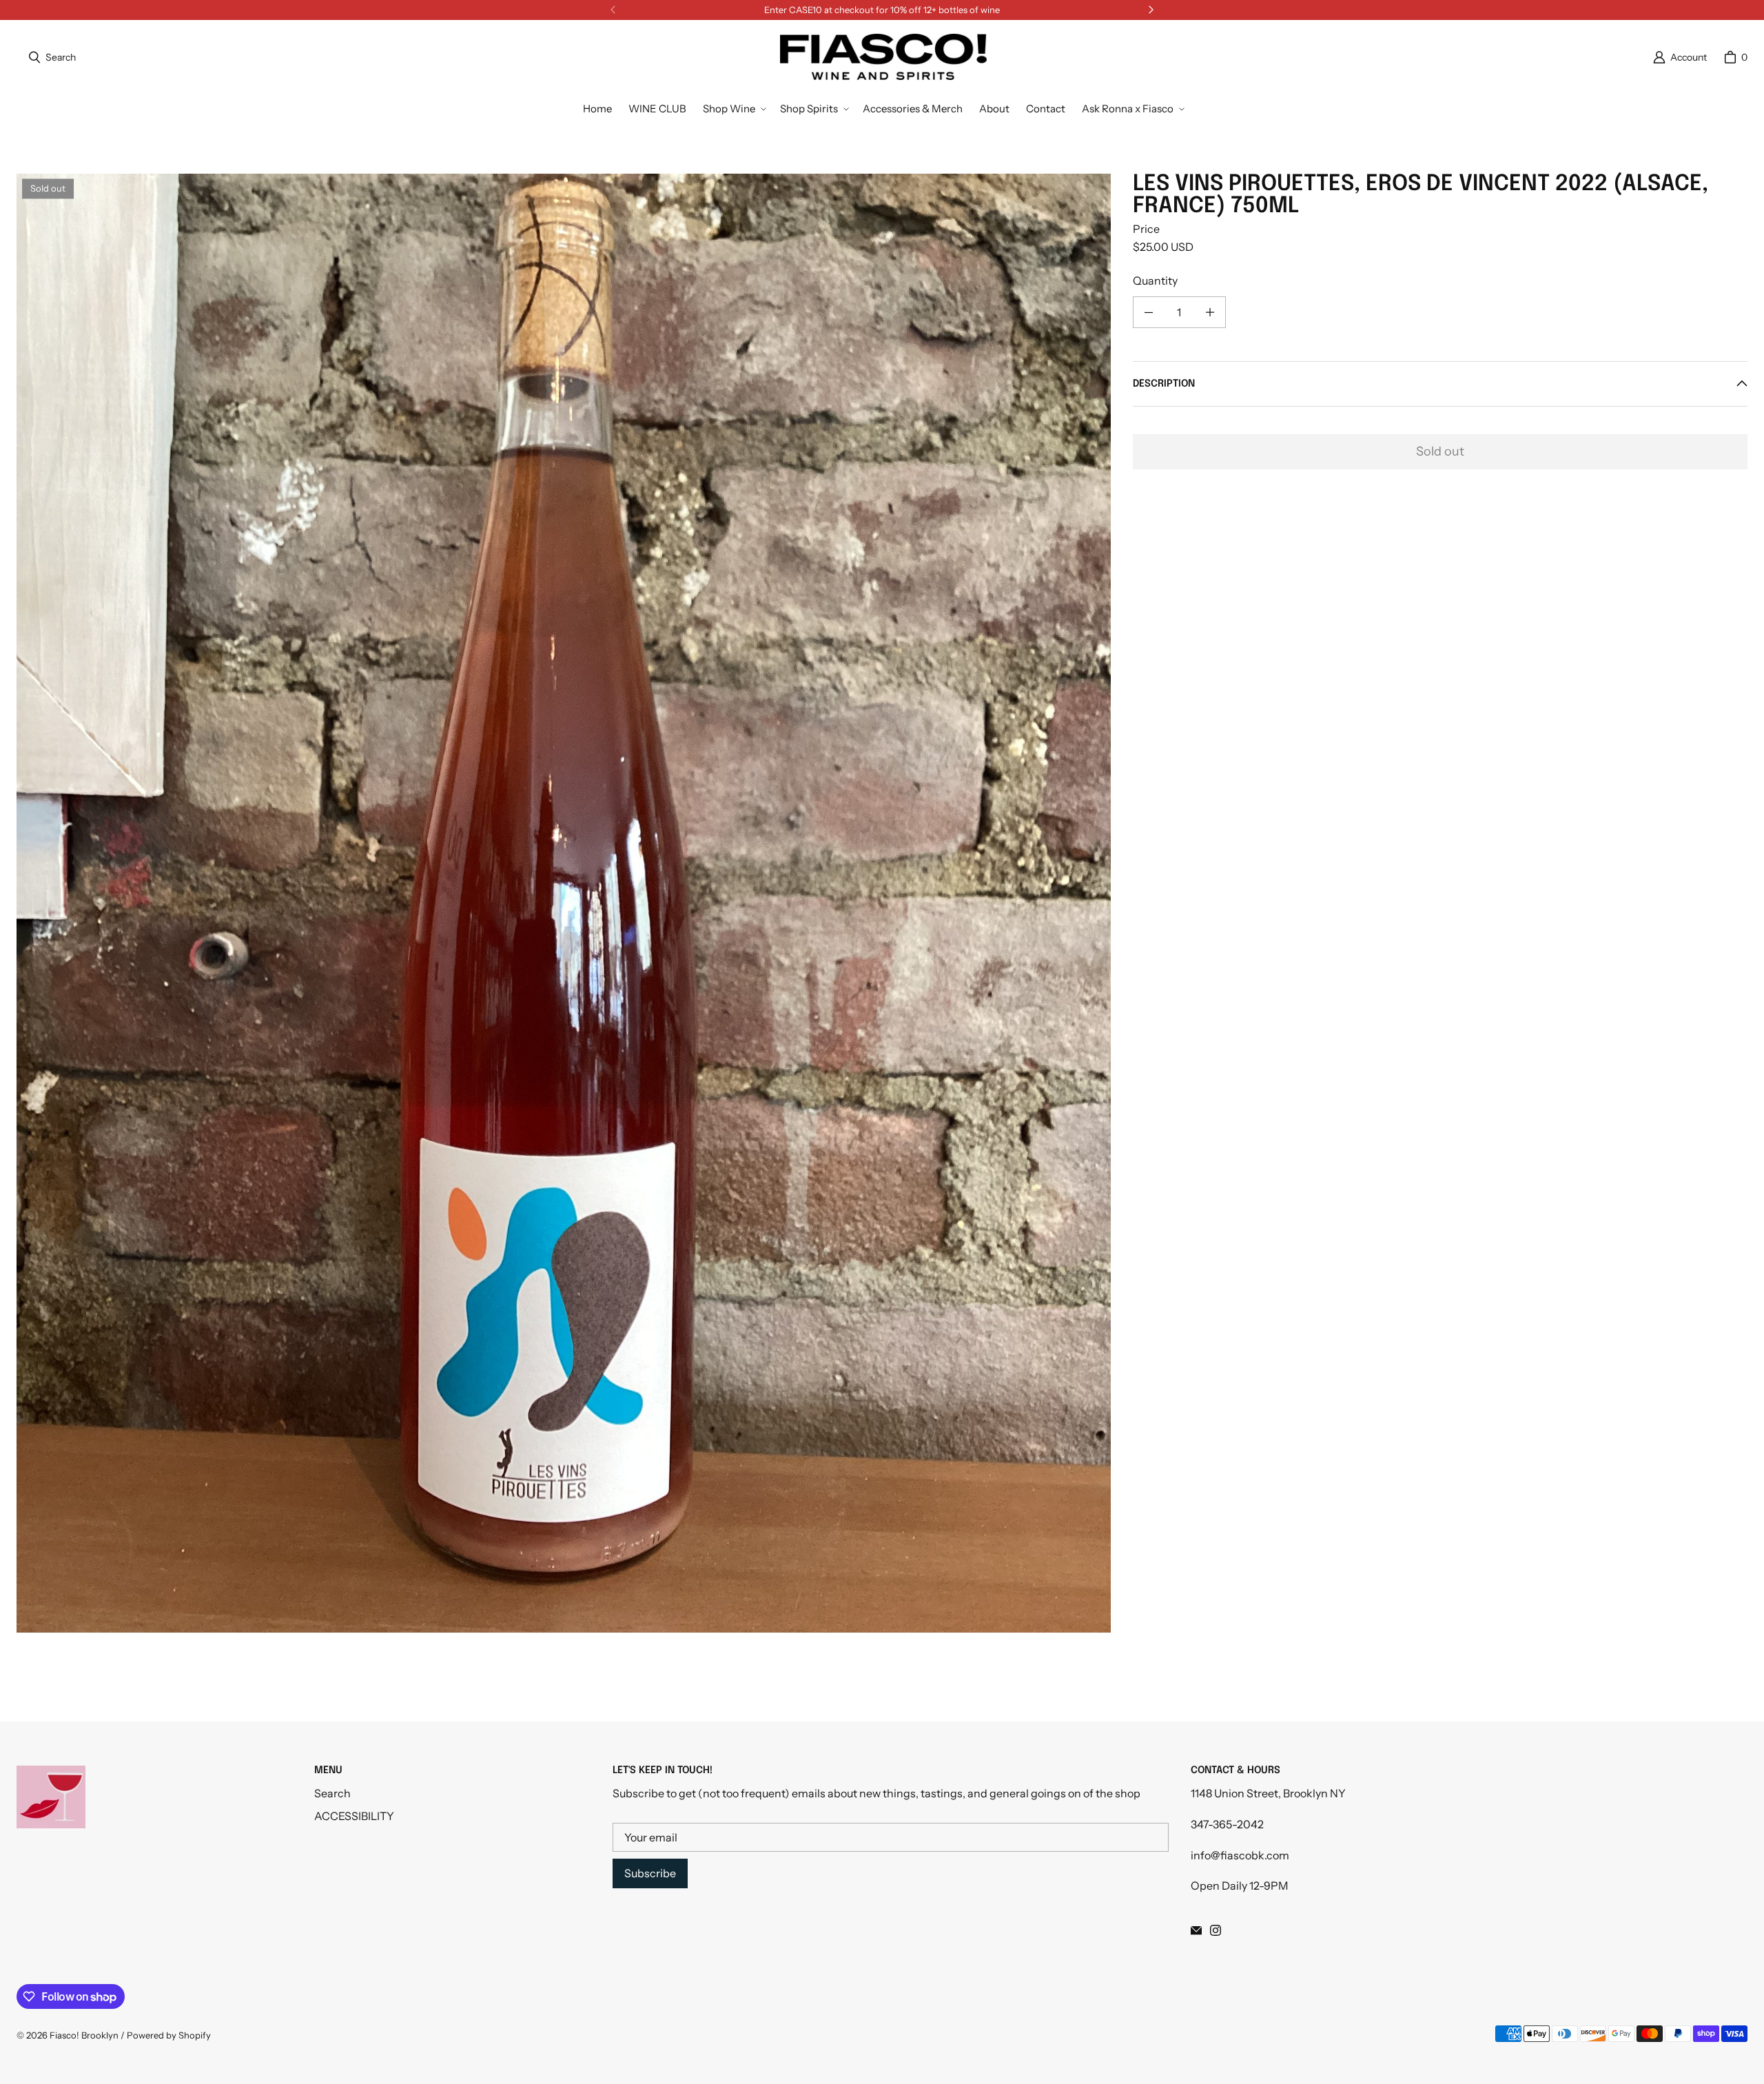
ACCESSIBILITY (354, 1816)
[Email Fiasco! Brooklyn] (1196, 1930)
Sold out (1440, 451)
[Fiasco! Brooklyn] (883, 57)
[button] (733, 109)
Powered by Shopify (169, 2035)
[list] (564, 903)
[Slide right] (1151, 10)
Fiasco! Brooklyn (84, 2035)
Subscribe (650, 1873)
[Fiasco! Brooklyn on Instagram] (1216, 1930)
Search (332, 1793)
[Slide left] (613, 10)
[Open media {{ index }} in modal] (564, 903)
